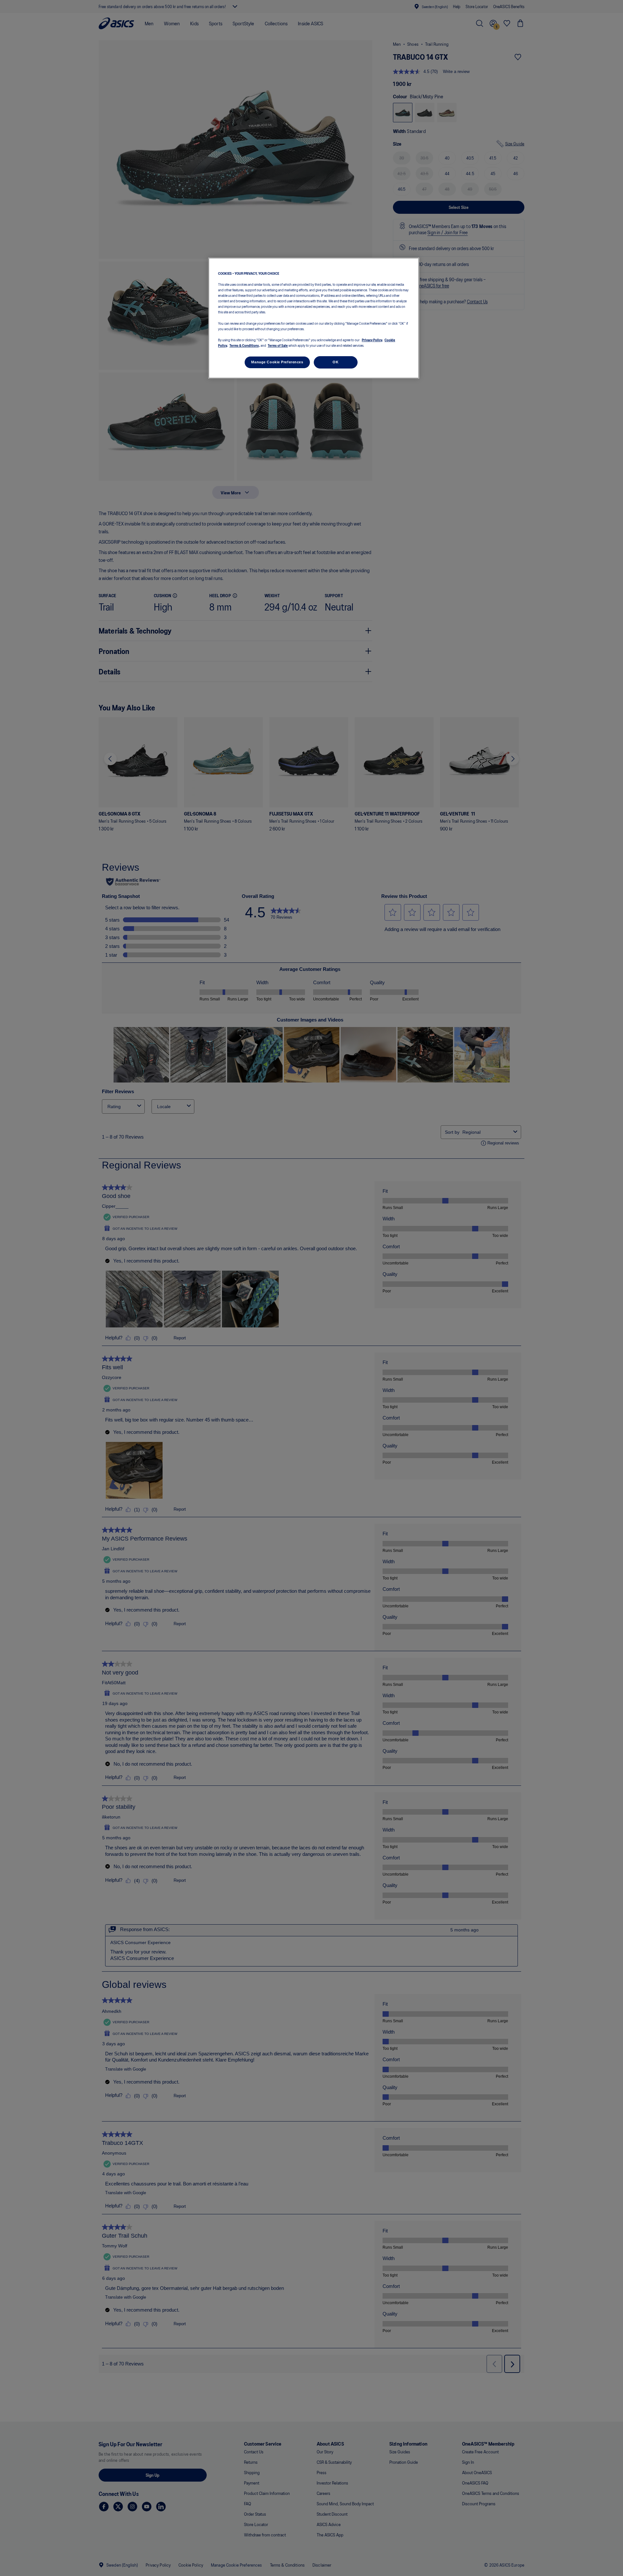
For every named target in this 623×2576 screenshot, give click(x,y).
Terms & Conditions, (245, 345)
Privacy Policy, (372, 340)
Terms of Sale (278, 345)
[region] (314, 318)
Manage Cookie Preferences (277, 362)
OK (336, 362)
